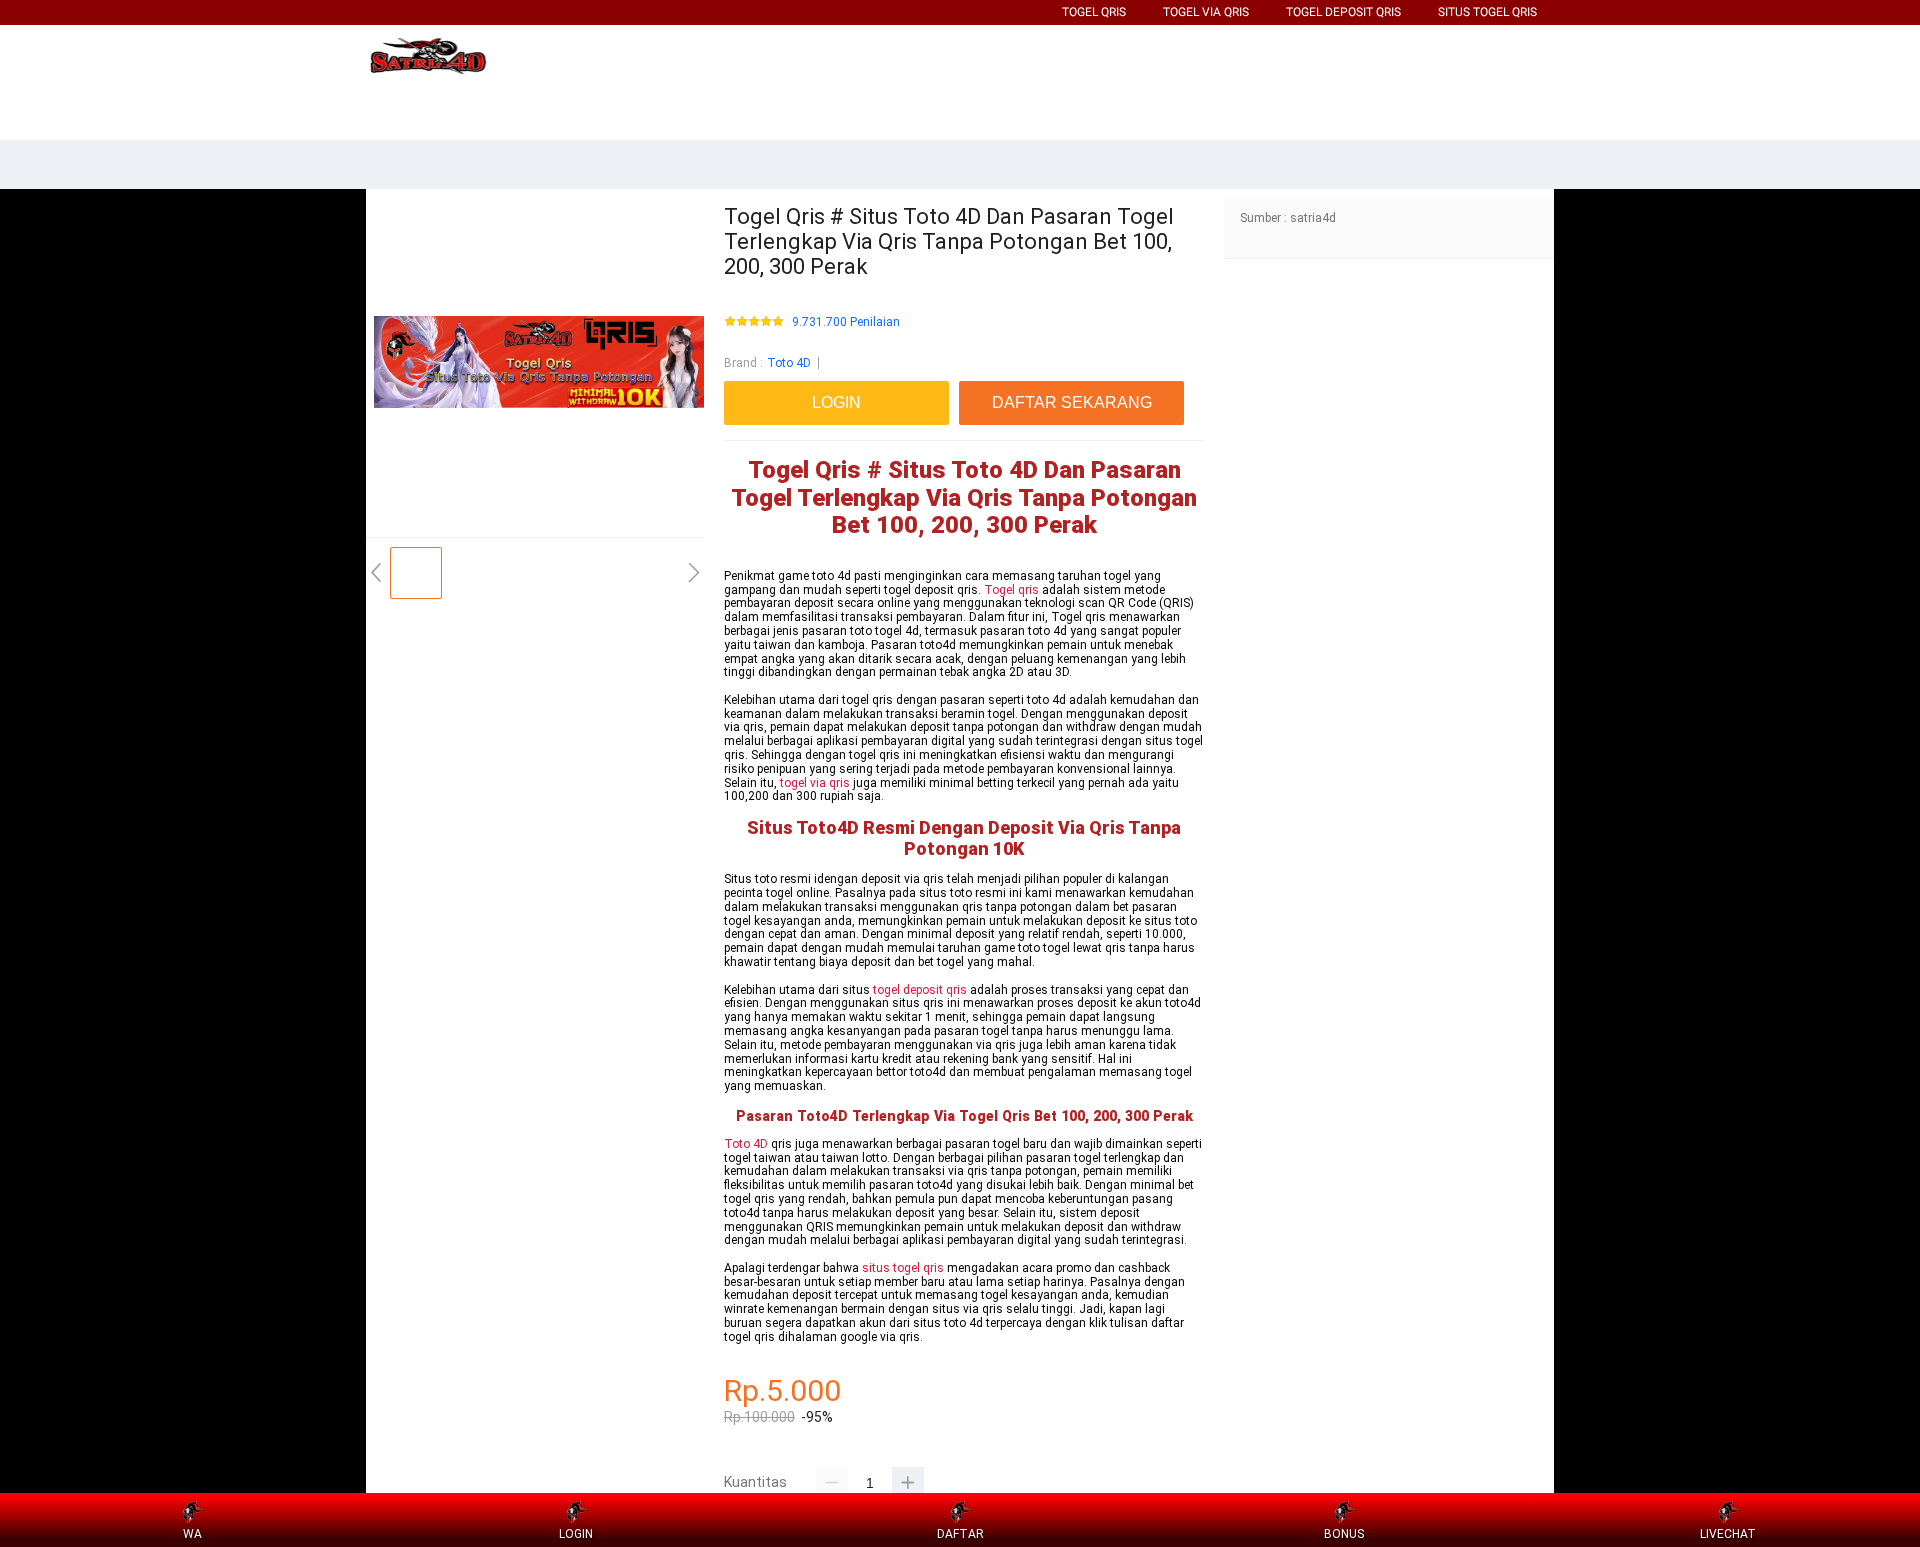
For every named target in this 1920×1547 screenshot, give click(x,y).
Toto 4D (789, 363)
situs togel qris (903, 1268)
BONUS (1344, 1534)
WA (192, 1534)
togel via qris (815, 783)
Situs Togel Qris (1487, 12)
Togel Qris (1094, 12)
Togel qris (1011, 590)
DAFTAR (960, 1534)
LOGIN (576, 1534)
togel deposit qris (920, 990)
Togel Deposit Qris (1343, 12)
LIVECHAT (1728, 1534)
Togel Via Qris (1206, 12)
